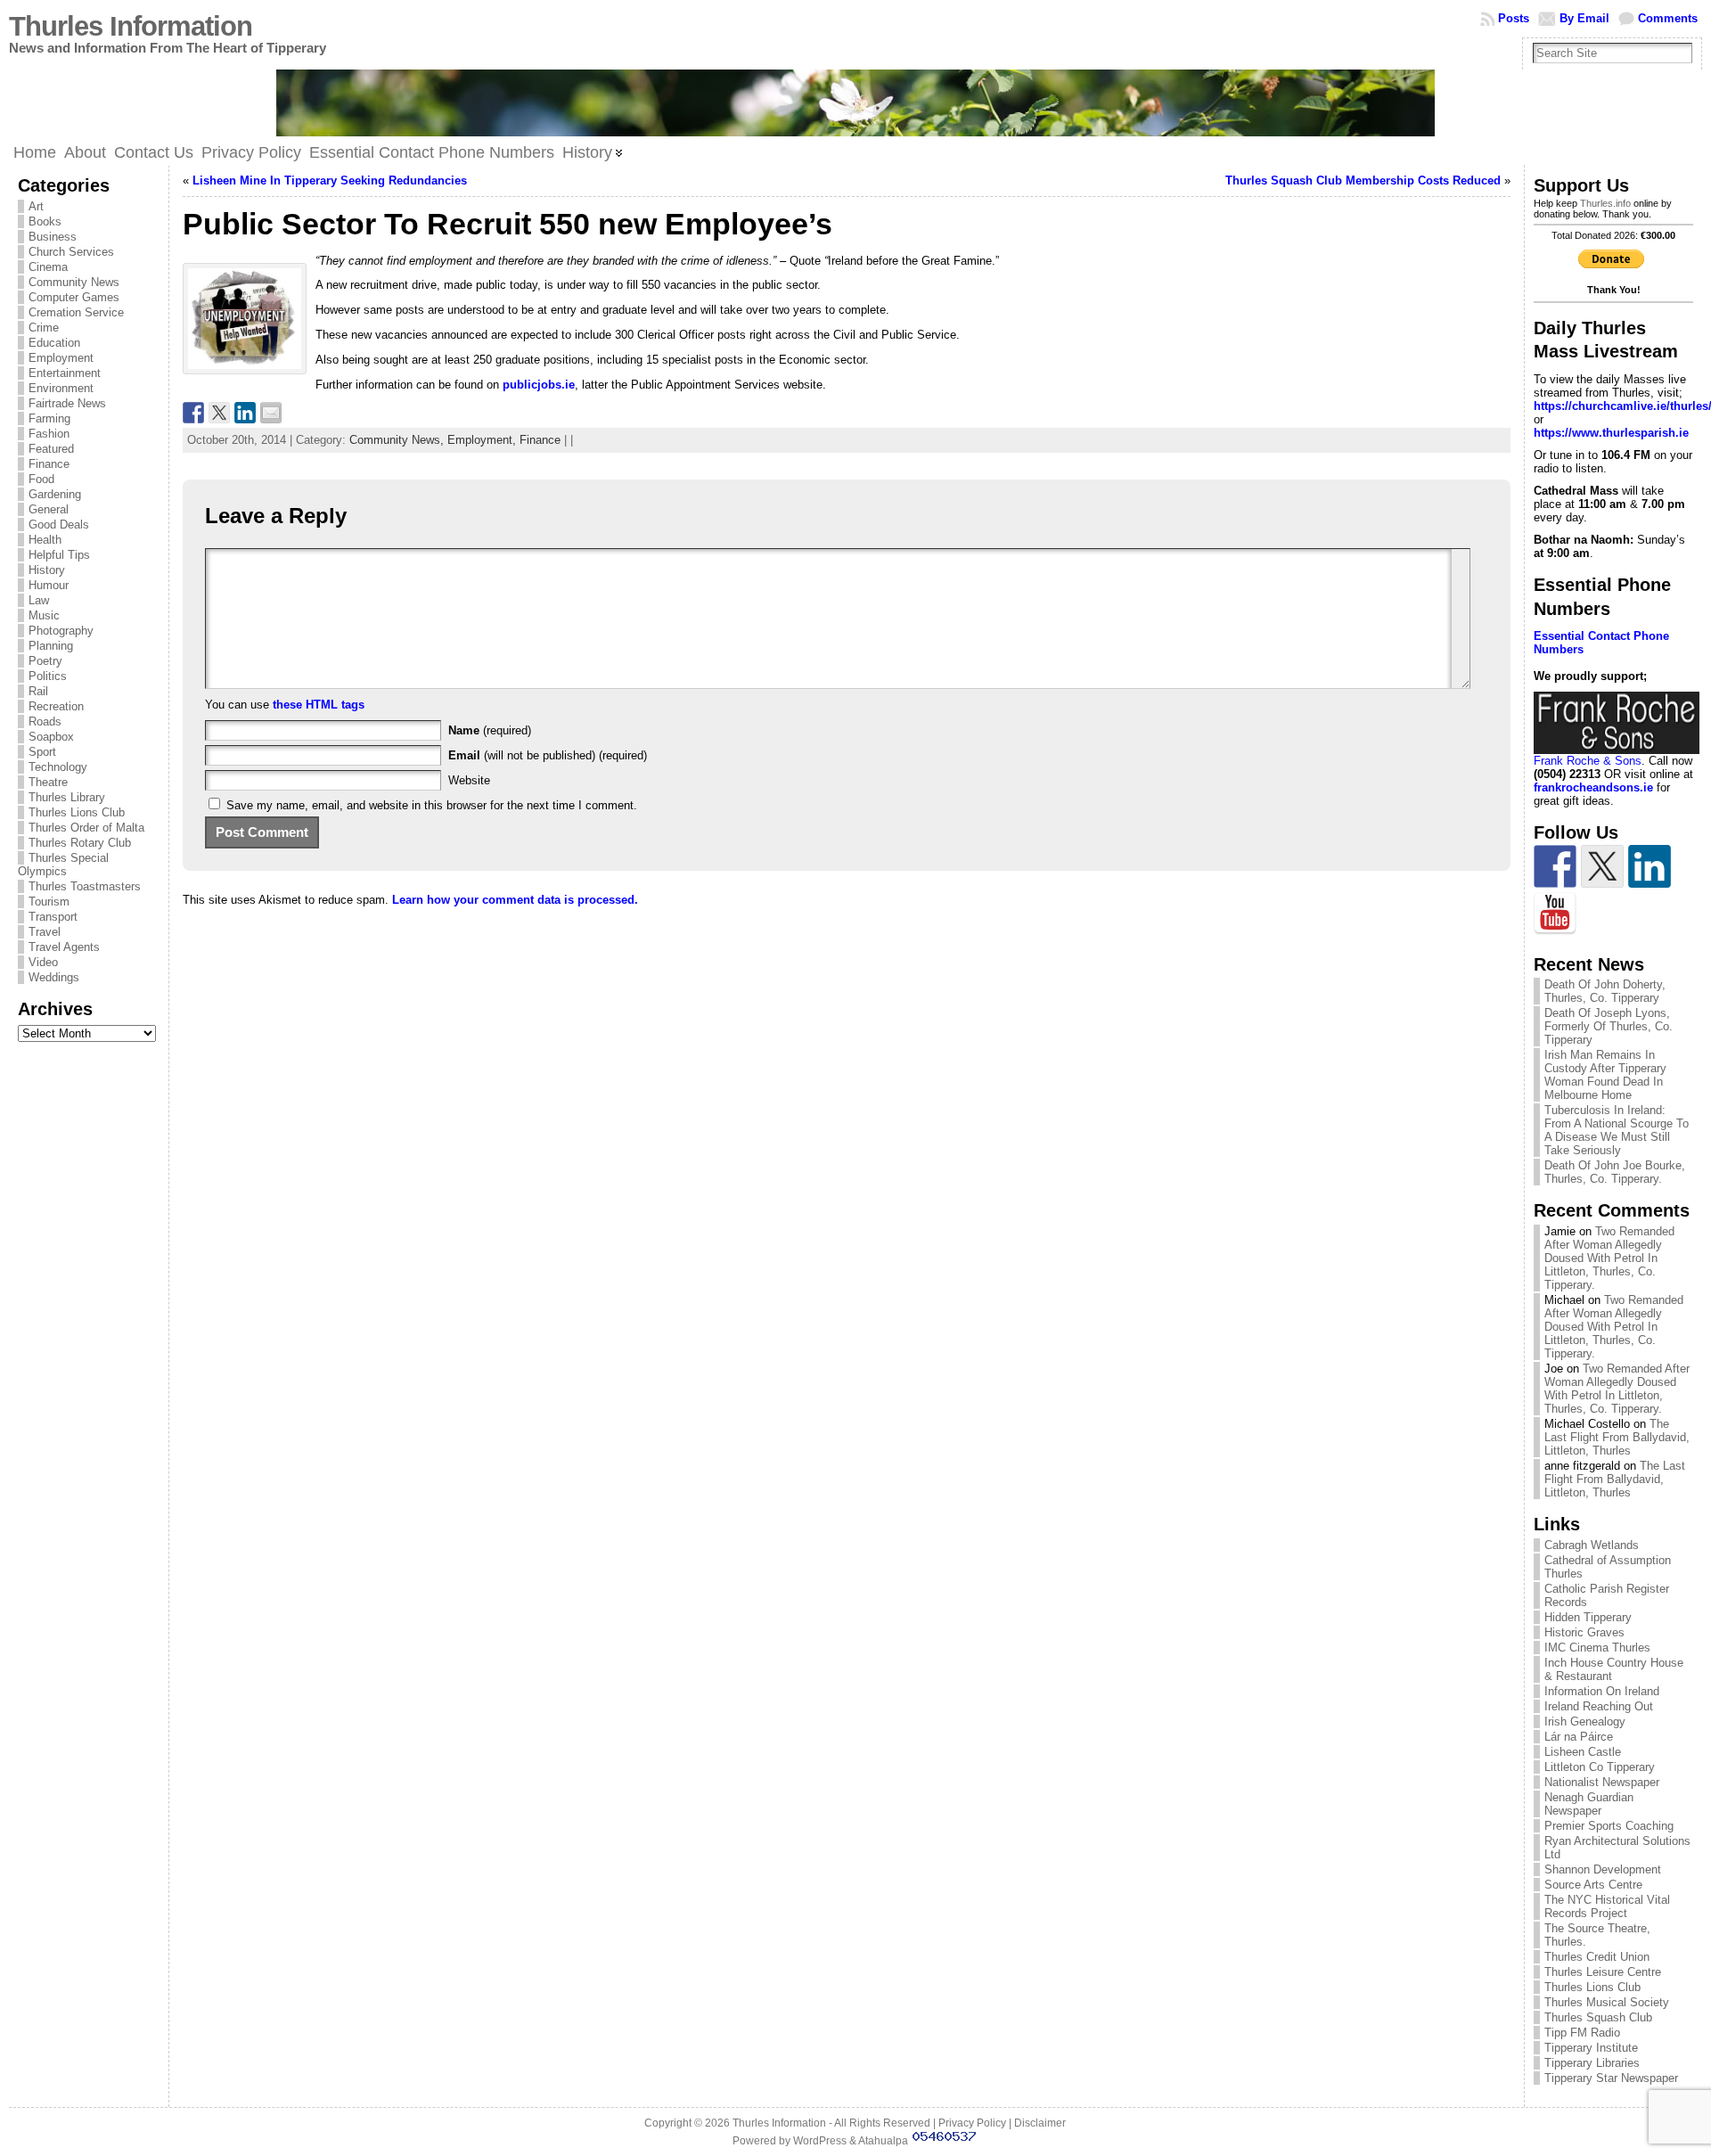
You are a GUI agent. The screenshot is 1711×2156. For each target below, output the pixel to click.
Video (43, 962)
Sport (42, 752)
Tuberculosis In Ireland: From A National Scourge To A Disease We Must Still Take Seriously (1617, 1130)
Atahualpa (883, 2141)
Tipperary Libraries (1592, 2063)
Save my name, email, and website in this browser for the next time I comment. (432, 805)
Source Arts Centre (1593, 1885)
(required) (490, 730)
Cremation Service (76, 312)
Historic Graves (1584, 1632)
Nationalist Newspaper (1602, 1782)
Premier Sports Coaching (1609, 1826)
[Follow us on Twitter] (1602, 866)
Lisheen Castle (1583, 1752)
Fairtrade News (67, 403)
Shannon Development (1603, 1869)
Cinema (48, 267)
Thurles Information (131, 26)
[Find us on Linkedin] (1650, 866)
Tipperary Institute (1591, 2048)
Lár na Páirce (1579, 1737)
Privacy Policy (972, 2123)
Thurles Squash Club (1598, 2017)
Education (54, 343)
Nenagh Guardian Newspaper (1589, 1804)
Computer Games (74, 297)
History (47, 570)
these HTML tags (319, 705)
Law (39, 600)
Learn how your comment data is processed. (515, 900)
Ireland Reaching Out (1599, 1706)
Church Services (71, 252)
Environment (61, 388)
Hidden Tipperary (1588, 1617)
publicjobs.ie (539, 385)
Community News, (398, 440)
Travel (45, 932)
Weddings (54, 977)
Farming (49, 418)
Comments (1668, 18)
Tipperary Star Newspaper (1611, 2078)
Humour (49, 585)
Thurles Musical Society (1607, 2002)
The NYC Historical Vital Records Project (1607, 1906)
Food (41, 479)
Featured (51, 449)
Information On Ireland (1602, 1691)
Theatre (48, 782)
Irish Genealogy (1585, 1722)
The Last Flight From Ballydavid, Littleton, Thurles (1617, 1437)
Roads (45, 721)
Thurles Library (67, 797)
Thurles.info (1605, 203)
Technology (58, 767)
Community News (74, 282)
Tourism (49, 902)
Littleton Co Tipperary (1600, 1767)
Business (53, 237)
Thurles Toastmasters (85, 886)
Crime (44, 328)
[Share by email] (271, 413)
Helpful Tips (59, 555)
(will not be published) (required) (548, 755)
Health (45, 540)
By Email (1584, 18)
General (49, 509)
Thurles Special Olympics (63, 865)
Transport (53, 917)
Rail (38, 691)
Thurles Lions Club (77, 812)
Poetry (45, 661)
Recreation (56, 706)
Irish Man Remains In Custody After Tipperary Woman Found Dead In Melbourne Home (1605, 1075)
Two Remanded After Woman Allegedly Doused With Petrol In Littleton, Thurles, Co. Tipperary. (1609, 1258)
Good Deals (59, 525)
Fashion (49, 434)
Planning (51, 646)
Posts (1514, 18)
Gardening (55, 494)
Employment (61, 358)
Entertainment (65, 373)
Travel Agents (64, 947)
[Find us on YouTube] (1555, 914)
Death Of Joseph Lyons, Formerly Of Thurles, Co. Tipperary (1609, 1026)
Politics (48, 676)
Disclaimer (1040, 2123)
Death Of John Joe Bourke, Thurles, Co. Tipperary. (1615, 1172)
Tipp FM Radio (1582, 2033)
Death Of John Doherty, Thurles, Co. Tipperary (1605, 991)
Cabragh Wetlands (1592, 1545)
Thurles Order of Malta (86, 828)
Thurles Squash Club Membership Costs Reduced (1363, 180)
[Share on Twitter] (219, 413)
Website (469, 780)
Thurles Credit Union (1597, 1957)
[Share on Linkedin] (245, 413)
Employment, (483, 440)
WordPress (820, 2141)
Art (36, 206)
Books (45, 221)
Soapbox (51, 737)
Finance (49, 464)
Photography (61, 631)
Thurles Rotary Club (80, 843)
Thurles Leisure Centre (1603, 1972)
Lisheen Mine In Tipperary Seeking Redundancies (330, 180)
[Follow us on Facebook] (1555, 866)
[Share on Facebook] (193, 413)
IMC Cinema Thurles (1597, 1648)
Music (44, 615)
